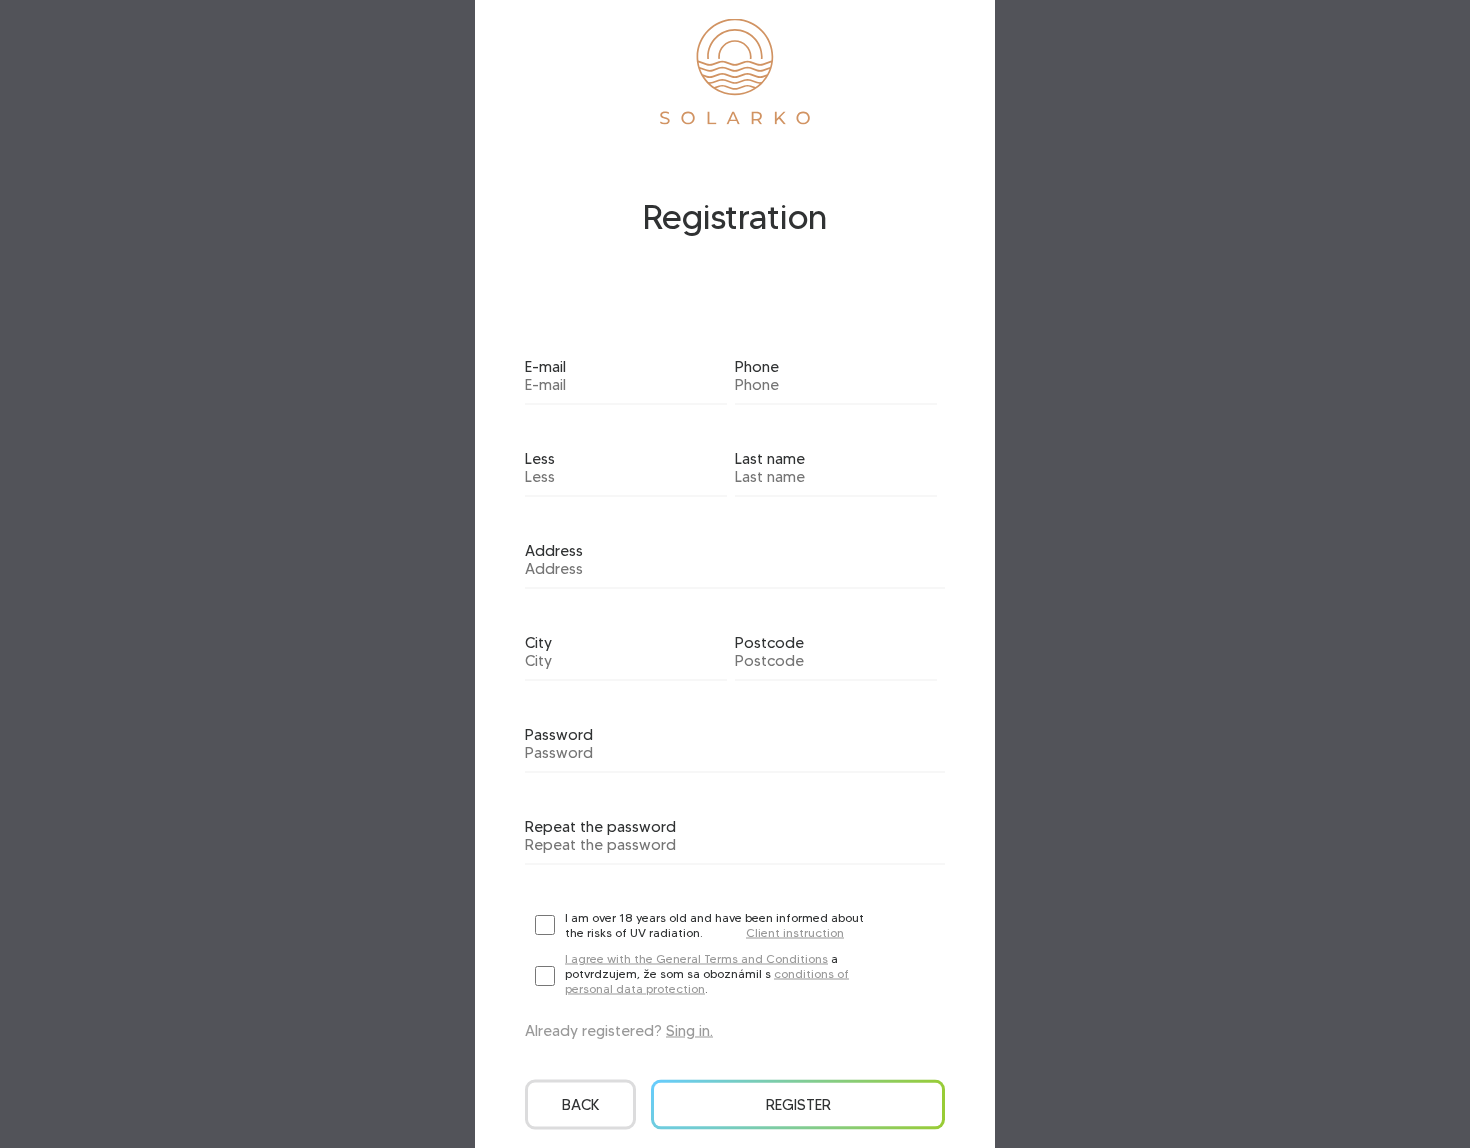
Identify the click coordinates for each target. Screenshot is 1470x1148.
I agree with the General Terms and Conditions (696, 958)
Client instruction (795, 932)
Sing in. (689, 1031)
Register (798, 1105)
